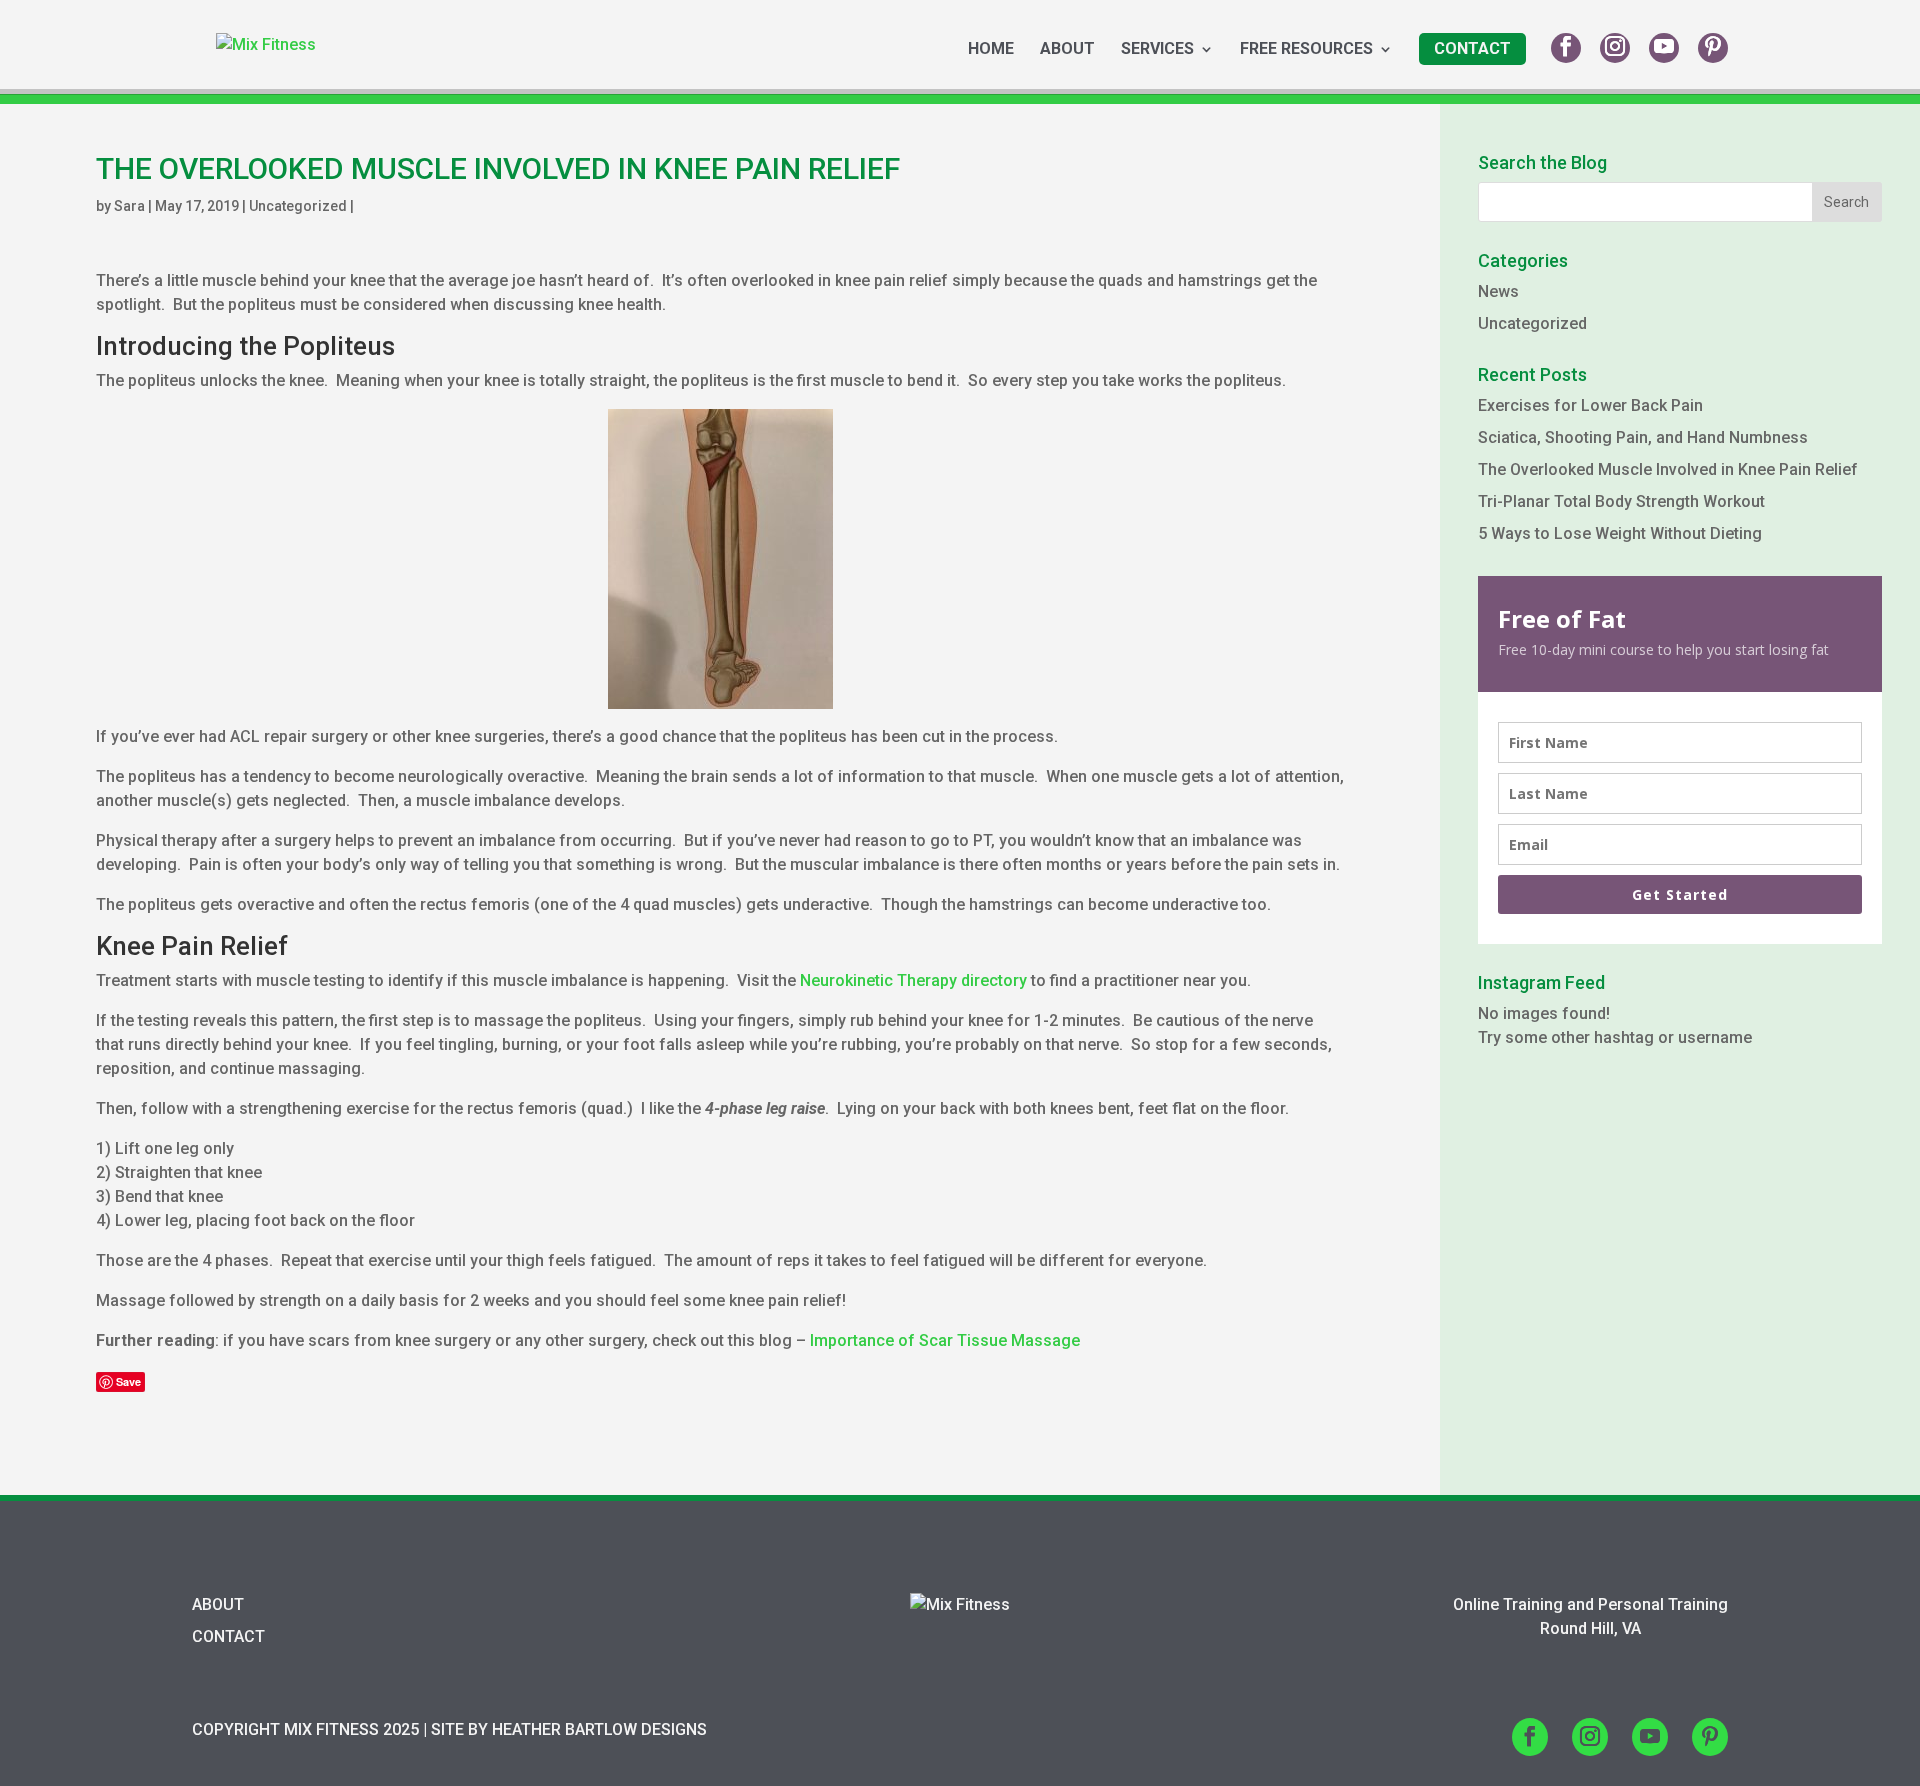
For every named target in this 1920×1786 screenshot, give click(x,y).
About (1067, 50)
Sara (129, 206)
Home (991, 50)
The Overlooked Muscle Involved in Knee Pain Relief (1668, 469)
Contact (1472, 48)
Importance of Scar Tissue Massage (945, 1340)
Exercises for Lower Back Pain (1590, 405)
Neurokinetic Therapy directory (913, 980)
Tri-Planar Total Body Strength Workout (1621, 501)
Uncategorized (298, 206)
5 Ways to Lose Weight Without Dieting (1620, 533)
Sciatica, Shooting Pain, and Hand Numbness (1643, 437)
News (1498, 291)
